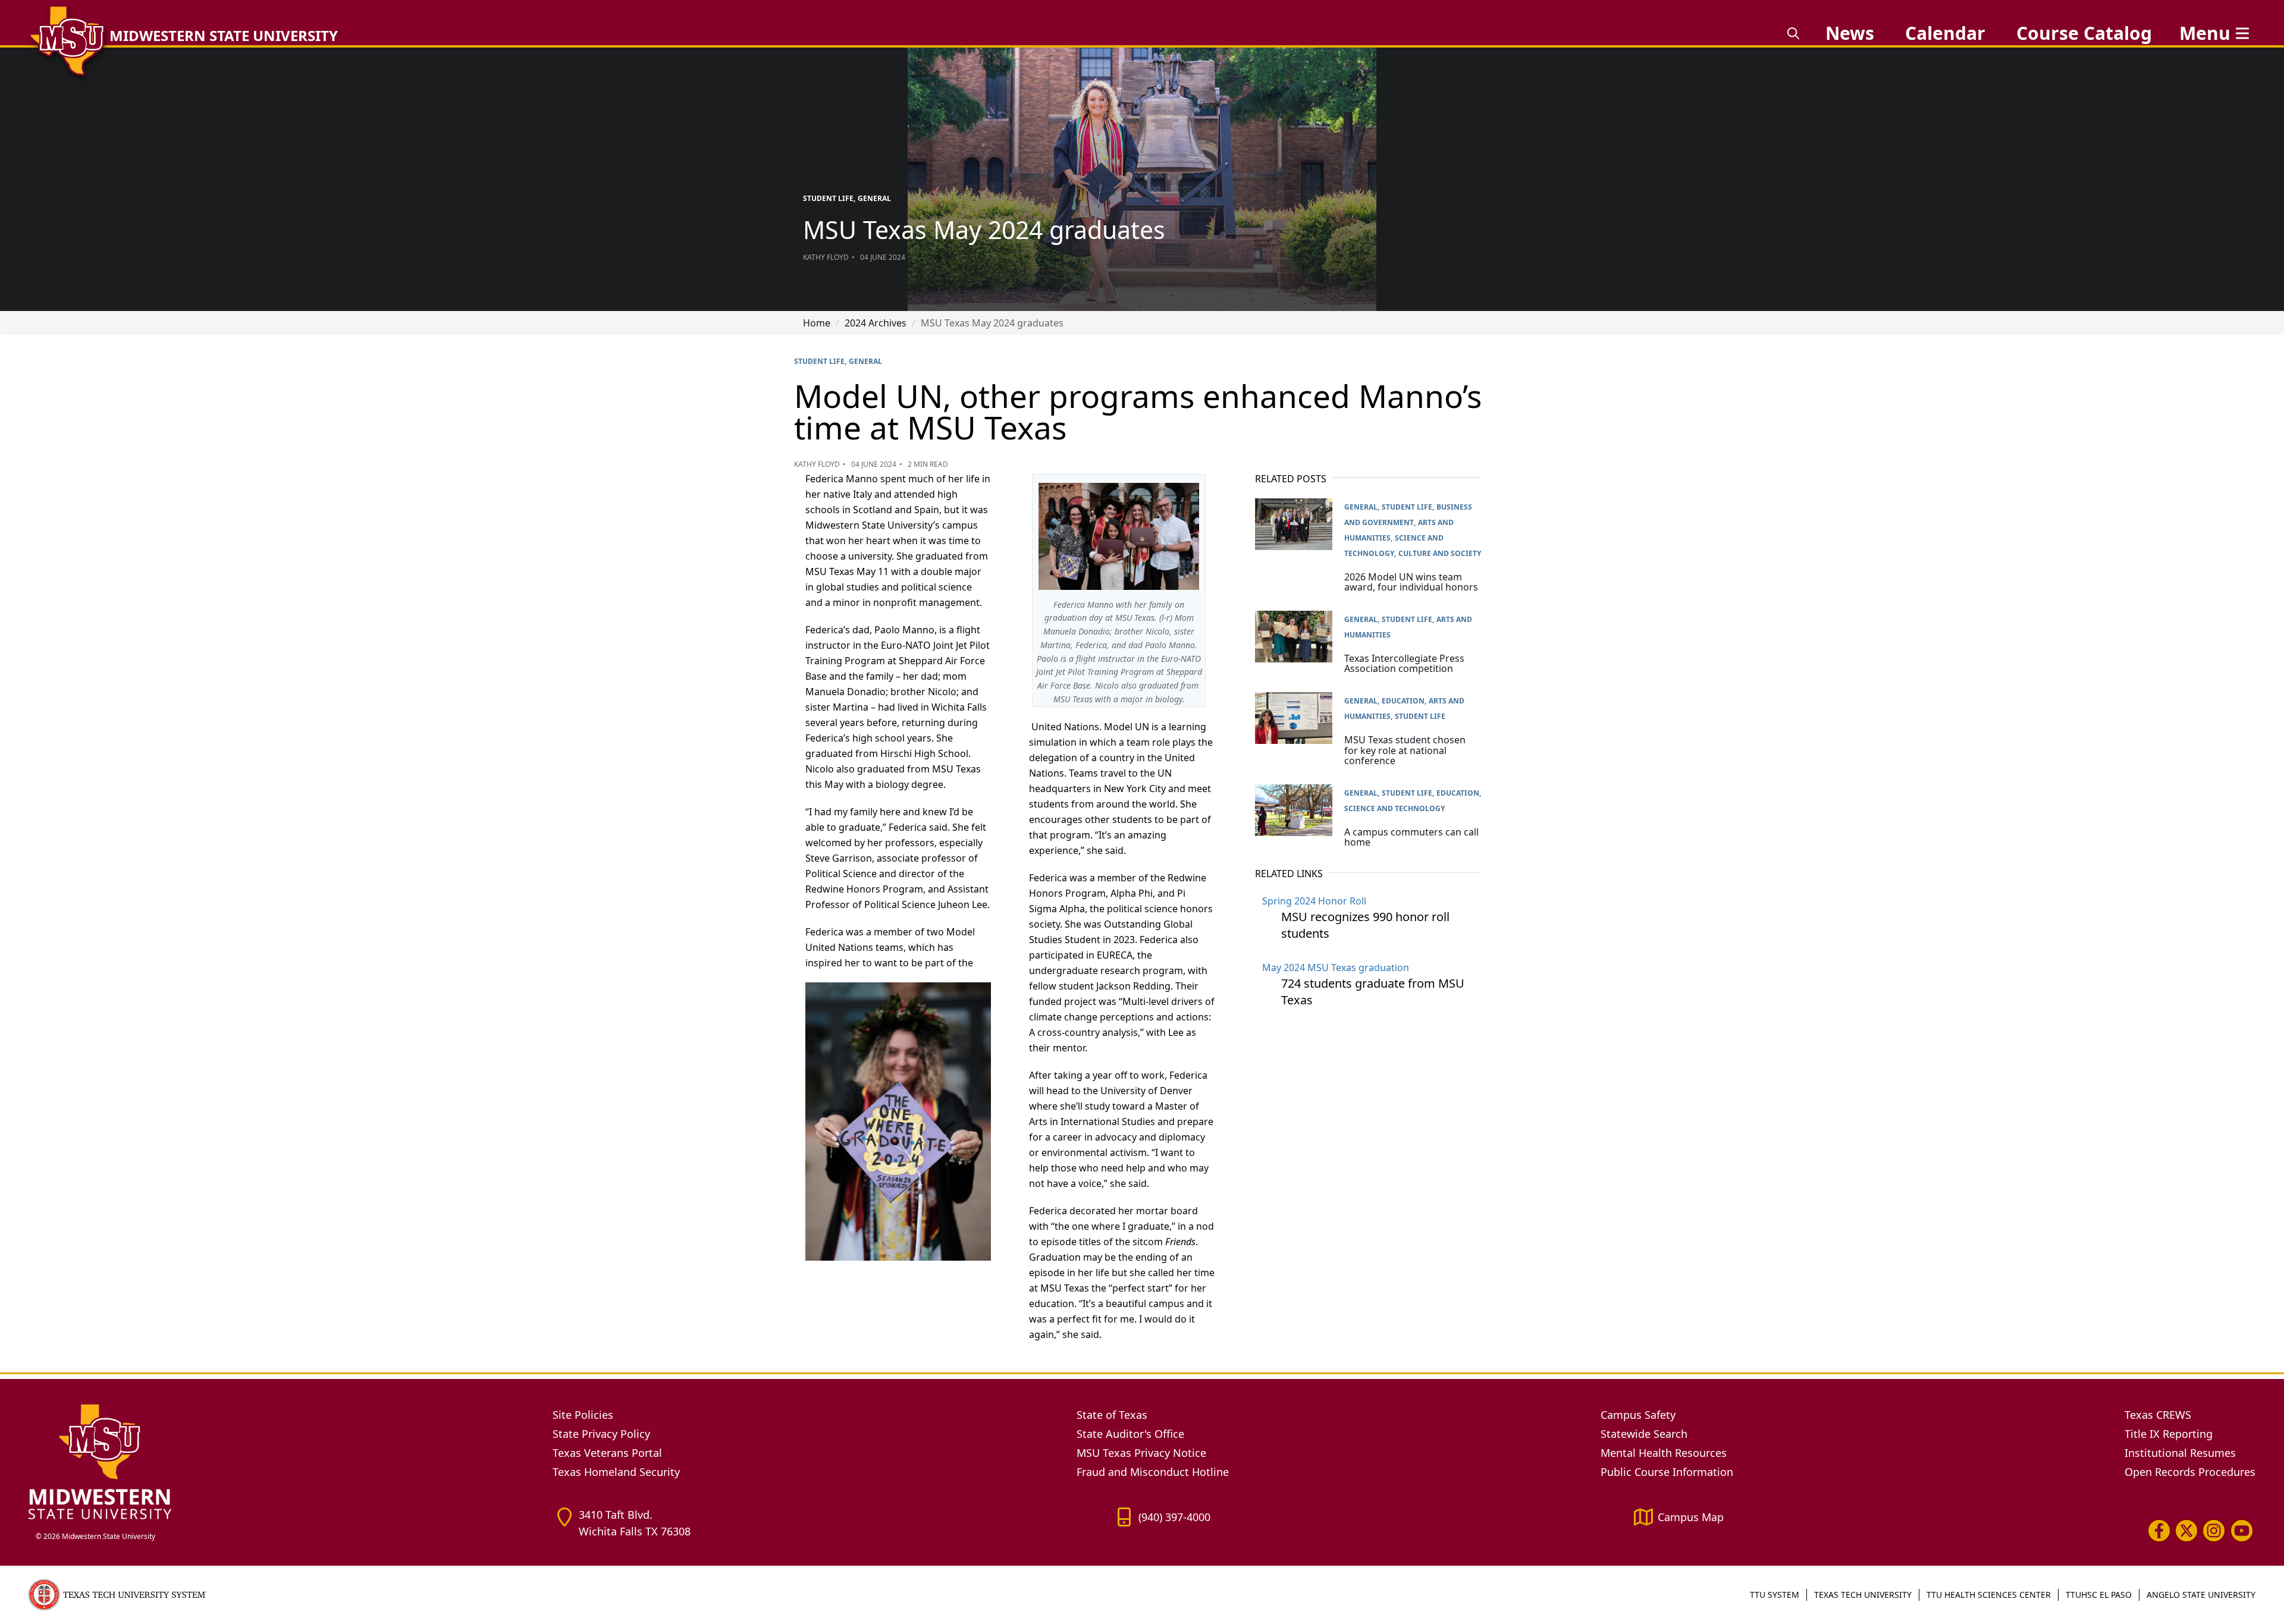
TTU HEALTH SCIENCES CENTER (1989, 1595)
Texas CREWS (2158, 1415)
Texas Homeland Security (616, 1472)
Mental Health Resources (1664, 1453)
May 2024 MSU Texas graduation (1336, 968)
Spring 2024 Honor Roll (1314, 901)
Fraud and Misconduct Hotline (1153, 1472)
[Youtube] (2242, 1531)
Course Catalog (2084, 33)
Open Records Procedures (2190, 1472)
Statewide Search (1644, 1434)
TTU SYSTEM (1775, 1595)
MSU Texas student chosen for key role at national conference (1405, 750)
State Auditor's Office (1130, 1434)
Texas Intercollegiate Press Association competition (1404, 664)
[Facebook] (2159, 1531)
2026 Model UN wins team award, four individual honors (1411, 582)
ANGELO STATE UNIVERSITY (2201, 1595)
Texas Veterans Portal (607, 1453)
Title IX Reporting (2169, 1434)
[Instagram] (2214, 1531)
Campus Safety (1638, 1415)
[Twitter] (2186, 1531)
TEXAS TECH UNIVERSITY (1863, 1595)
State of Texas (1112, 1415)
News (1850, 33)
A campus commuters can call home (1411, 837)
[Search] (1793, 33)
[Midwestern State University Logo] (283, 1461)
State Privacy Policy (601, 1434)
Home (817, 323)
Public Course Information (1667, 1472)
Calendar (1945, 33)
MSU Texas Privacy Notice (1141, 1453)
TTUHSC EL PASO (2099, 1595)
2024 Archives (876, 323)
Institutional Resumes (2180, 1453)
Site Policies (583, 1415)
